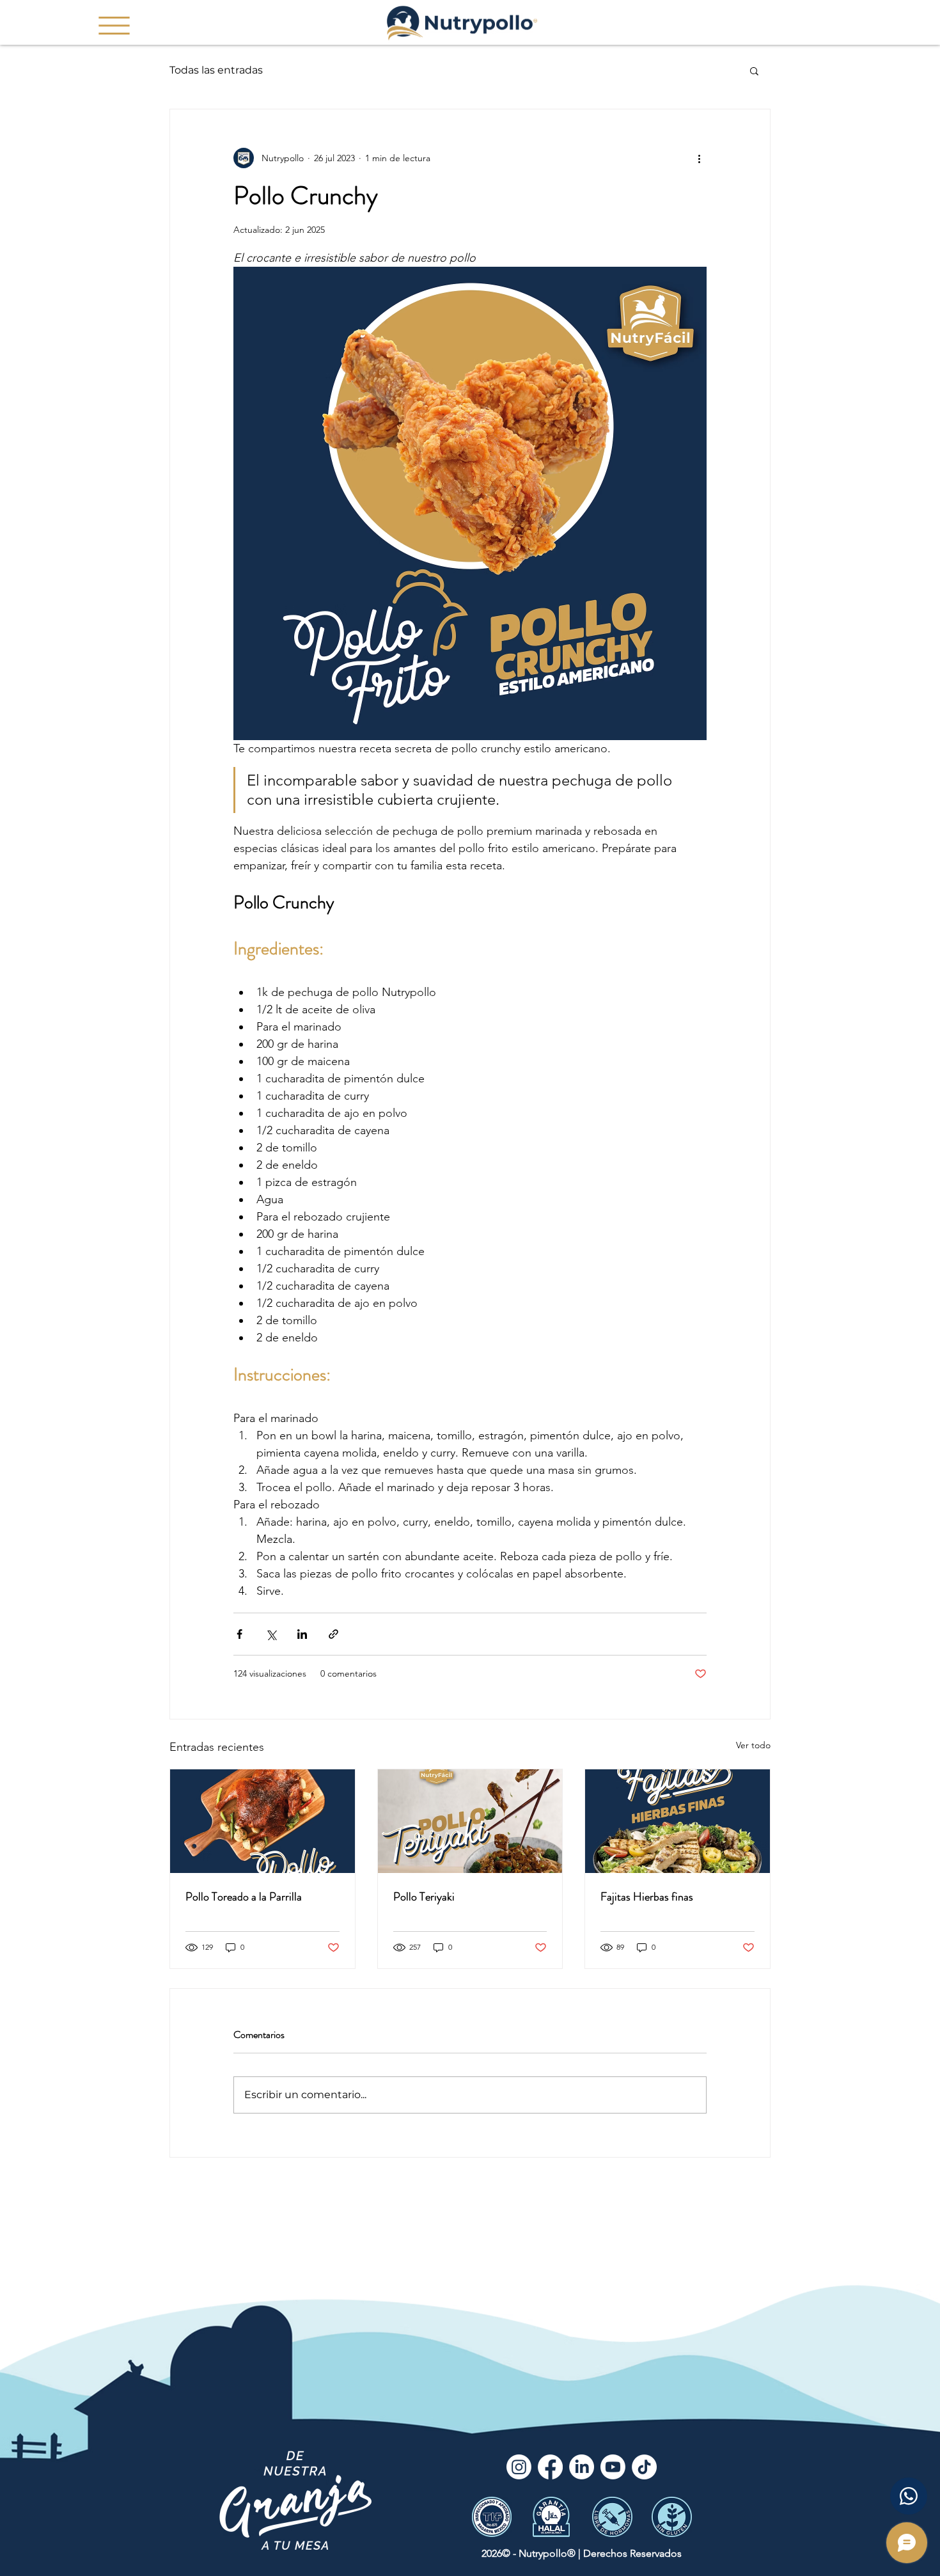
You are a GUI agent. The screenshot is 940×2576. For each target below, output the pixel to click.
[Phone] (909, 2496)
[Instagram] (519, 2467)
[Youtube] (613, 2467)
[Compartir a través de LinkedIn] (302, 1634)
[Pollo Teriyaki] (470, 1821)
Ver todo (753, 1745)
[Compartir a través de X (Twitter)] (271, 1634)
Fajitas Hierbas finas (647, 1897)
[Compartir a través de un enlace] (333, 1634)
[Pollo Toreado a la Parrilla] (262, 1821)
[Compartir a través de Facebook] (239, 1634)
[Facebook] (550, 2467)
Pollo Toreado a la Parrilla (244, 1897)
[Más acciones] (699, 158)
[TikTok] (644, 2467)
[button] (114, 26)
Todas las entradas (216, 70)
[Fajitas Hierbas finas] (678, 1821)
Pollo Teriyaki (424, 1897)
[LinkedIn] (582, 2467)
